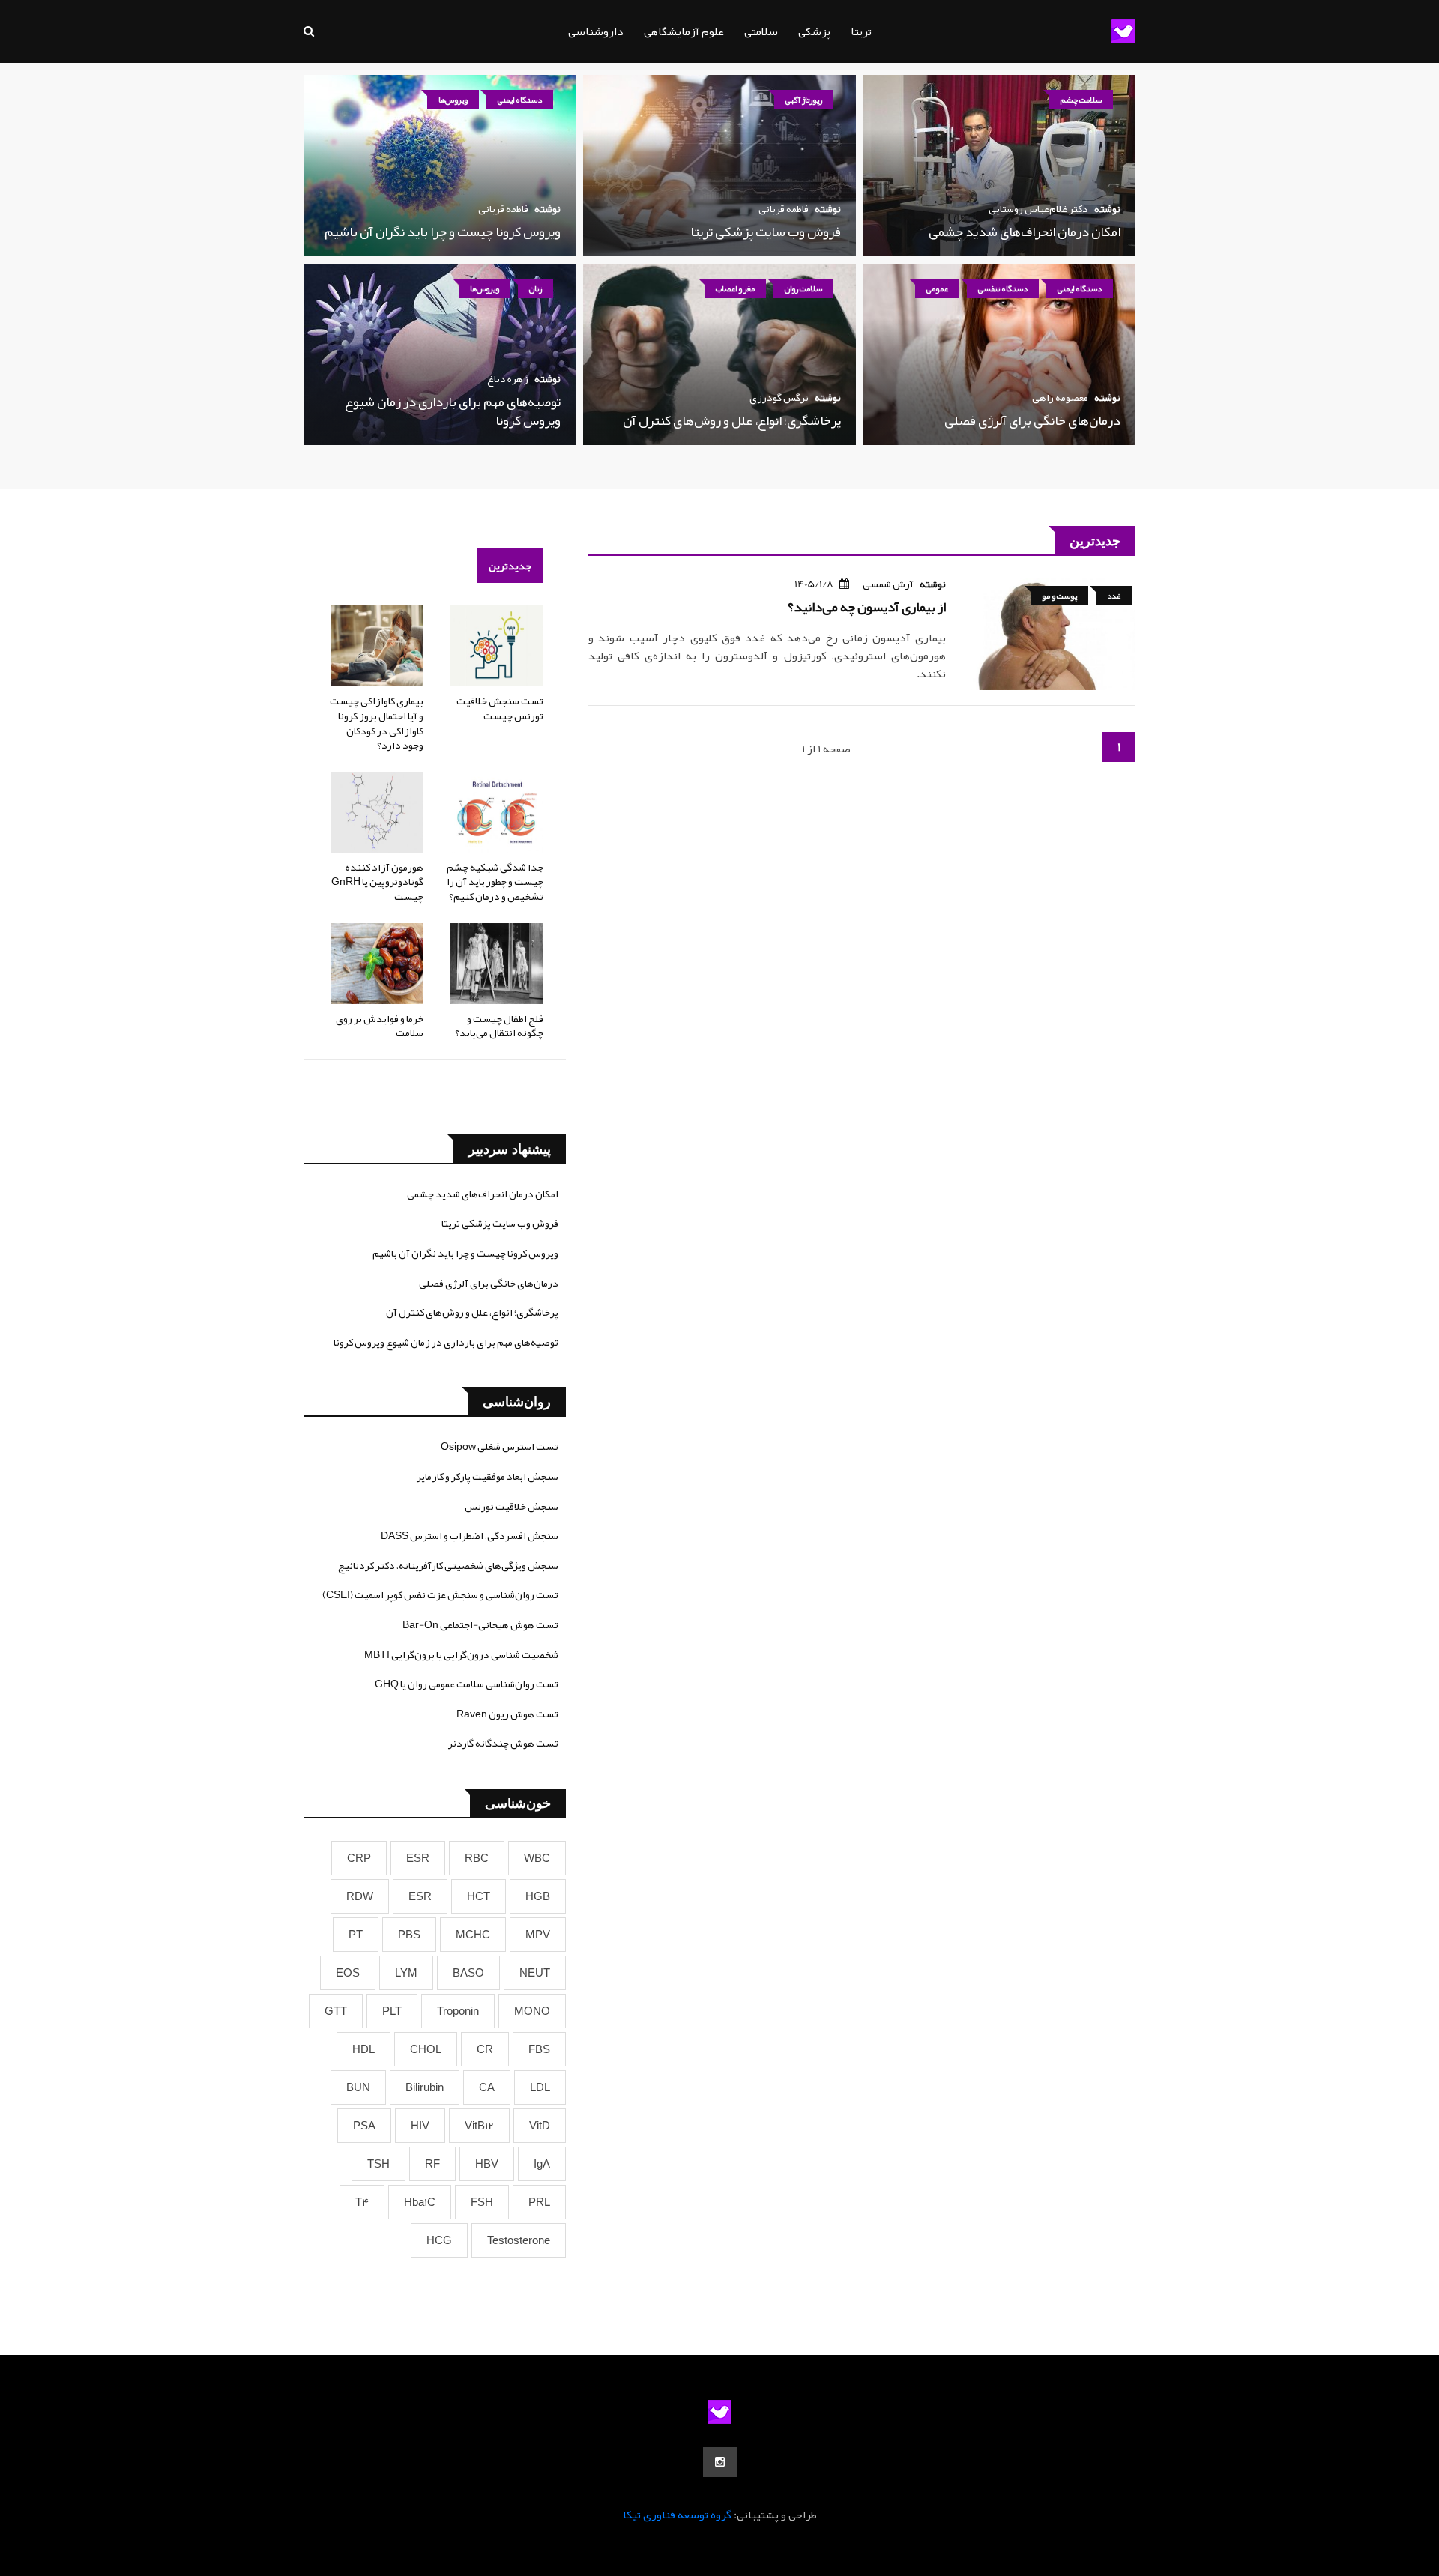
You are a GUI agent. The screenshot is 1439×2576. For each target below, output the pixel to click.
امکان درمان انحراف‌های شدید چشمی (1025, 232)
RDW (360, 1896)
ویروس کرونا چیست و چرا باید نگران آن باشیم (443, 232)
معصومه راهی (1060, 397)
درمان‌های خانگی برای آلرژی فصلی (1032, 420)
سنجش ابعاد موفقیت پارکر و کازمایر (488, 1476)
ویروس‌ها (453, 100)
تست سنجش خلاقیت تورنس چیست (500, 708)
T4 (362, 2202)
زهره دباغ (508, 378)
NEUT (535, 1973)
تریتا (861, 31)
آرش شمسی (888, 584)
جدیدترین (510, 566)
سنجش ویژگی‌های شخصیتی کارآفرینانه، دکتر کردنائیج (448, 1565)
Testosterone (519, 2240)
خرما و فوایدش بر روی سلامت (380, 1026)
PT (356, 1935)
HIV (420, 2126)
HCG (439, 2240)
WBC (537, 1858)
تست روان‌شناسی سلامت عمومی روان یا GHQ (467, 1684)
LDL (540, 2087)
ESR (418, 1858)
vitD (540, 2126)
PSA (364, 2126)
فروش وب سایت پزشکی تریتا (766, 232)
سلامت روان (803, 288)
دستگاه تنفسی (1003, 288)
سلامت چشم (1081, 100)
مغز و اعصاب (735, 288)
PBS (409, 1935)
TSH (378, 2164)
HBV (487, 2164)
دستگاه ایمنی (520, 100)
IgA (542, 2164)
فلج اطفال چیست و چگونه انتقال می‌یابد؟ (499, 1026)
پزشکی (814, 31)
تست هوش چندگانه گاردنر (503, 1743)
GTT (336, 2011)
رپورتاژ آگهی (804, 100)
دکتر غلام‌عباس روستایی (1038, 208)
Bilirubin (425, 2087)
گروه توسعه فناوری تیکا (677, 2515)
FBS (539, 2049)
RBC (477, 1858)
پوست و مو (1059, 596)
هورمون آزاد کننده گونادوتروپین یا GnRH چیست (377, 882)
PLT (392, 2011)
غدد (1114, 596)
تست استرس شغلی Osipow (500, 1446)
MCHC (473, 1935)
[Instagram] (720, 2462)
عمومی (937, 288)
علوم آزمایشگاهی (684, 31)
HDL (363, 2049)
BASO (468, 1973)
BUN (358, 2087)
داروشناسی (596, 31)
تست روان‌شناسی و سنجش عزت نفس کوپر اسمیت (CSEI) (440, 1594)
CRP (359, 1858)
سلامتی (761, 31)
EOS (348, 1973)
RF (432, 2164)
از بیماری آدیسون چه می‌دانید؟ (867, 607)
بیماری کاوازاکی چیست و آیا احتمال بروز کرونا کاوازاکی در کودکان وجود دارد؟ (377, 723)
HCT (479, 1896)
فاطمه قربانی (784, 208)
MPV (538, 1935)
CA (487, 2087)
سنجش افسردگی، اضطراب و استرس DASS (470, 1535)
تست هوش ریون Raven (507, 1714)
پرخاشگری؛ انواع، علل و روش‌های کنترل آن (732, 420)
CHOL (426, 2049)
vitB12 (479, 2126)
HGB (538, 1896)
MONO (532, 2011)
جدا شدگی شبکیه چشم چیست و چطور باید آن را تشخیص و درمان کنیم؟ (495, 882)
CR (485, 2049)
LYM (406, 1973)
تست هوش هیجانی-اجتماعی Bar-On (480, 1624)
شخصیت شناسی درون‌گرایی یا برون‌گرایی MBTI (461, 1654)
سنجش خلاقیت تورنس (512, 1506)
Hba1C (420, 2202)
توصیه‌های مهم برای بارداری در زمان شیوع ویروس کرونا (453, 411)
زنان (536, 288)
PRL (539, 2202)
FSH (482, 2202)
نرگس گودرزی (779, 397)
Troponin (458, 2011)
